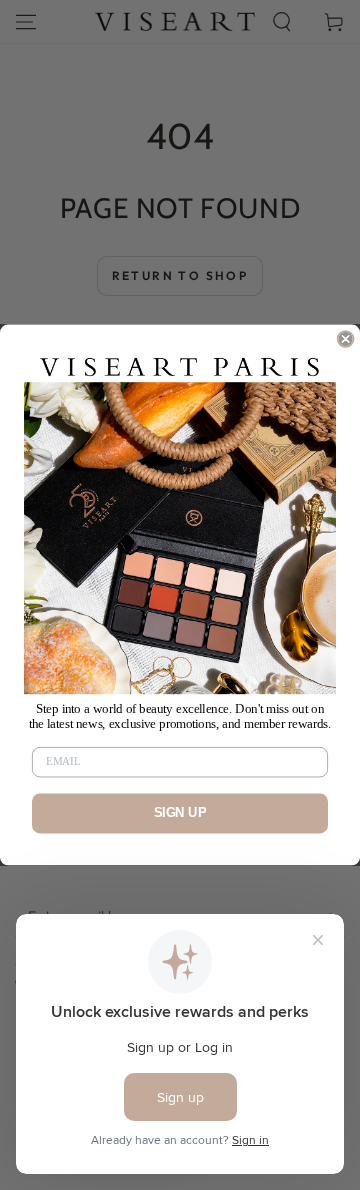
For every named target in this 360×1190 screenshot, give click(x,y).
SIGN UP (180, 813)
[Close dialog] (346, 339)
